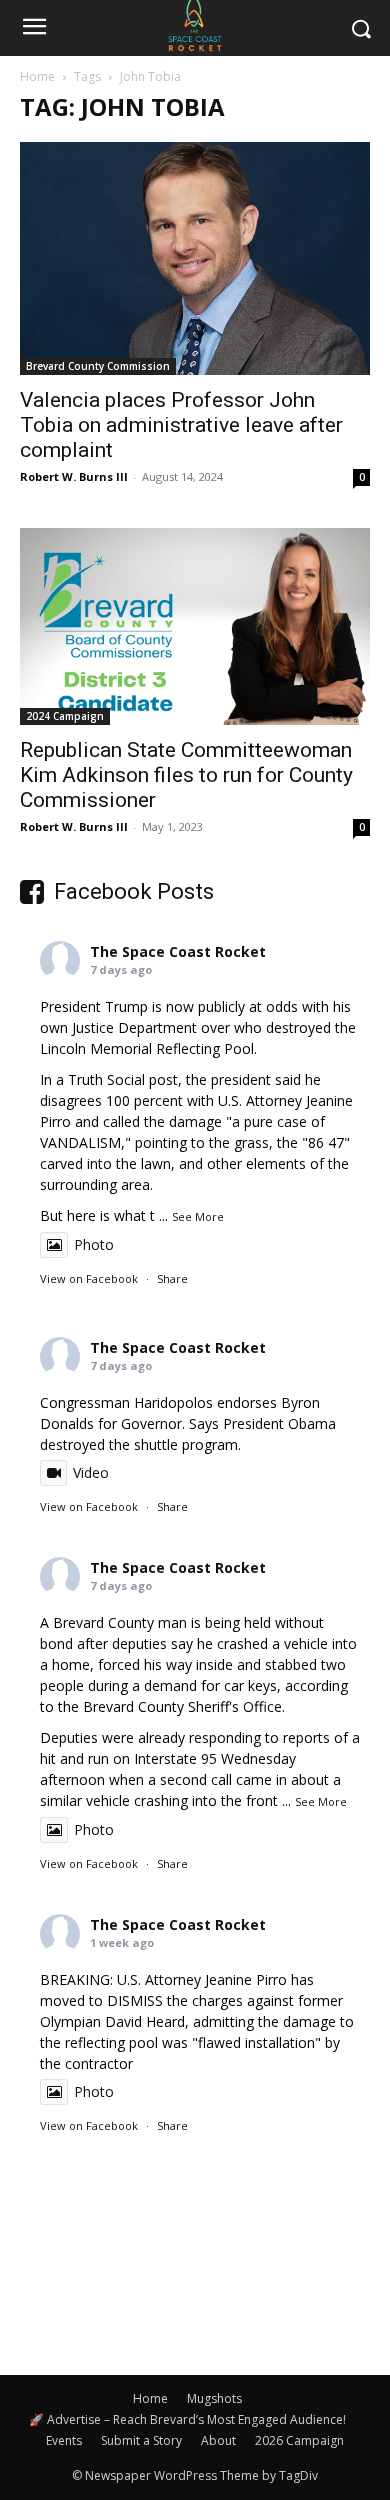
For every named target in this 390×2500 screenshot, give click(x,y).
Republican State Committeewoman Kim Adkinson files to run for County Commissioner (186, 775)
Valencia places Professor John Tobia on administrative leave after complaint (181, 425)
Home (37, 76)
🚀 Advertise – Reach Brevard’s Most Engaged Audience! (187, 2419)
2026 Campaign (299, 2440)
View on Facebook (89, 1278)
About (218, 2440)
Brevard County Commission (98, 366)
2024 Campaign (65, 716)
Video (91, 1472)
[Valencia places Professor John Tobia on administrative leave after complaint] (195, 258)
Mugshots (214, 2398)
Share (172, 1278)
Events (64, 2440)
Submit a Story (141, 2440)
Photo (94, 1244)
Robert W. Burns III (74, 476)
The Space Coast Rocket (178, 951)
